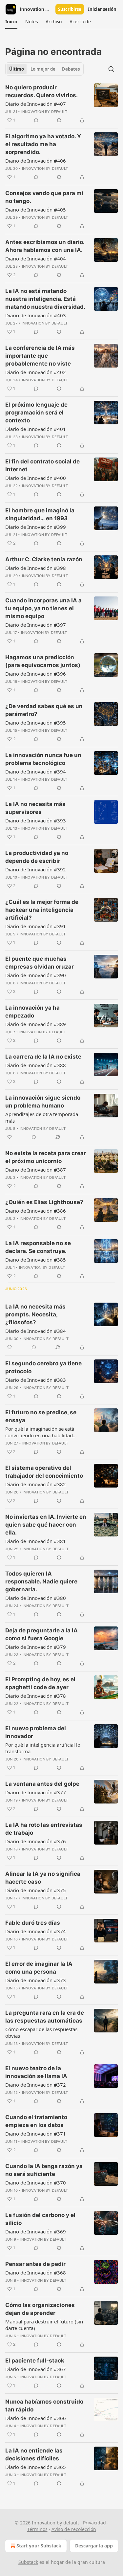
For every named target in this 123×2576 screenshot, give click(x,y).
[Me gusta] (10, 1137)
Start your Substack (39, 2546)
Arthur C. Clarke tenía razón (44, 559)
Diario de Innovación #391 (36, 926)
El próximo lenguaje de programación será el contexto (36, 413)
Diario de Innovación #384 (36, 1331)
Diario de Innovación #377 (36, 1792)
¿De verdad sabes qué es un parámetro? (44, 710)
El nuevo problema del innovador (36, 1732)
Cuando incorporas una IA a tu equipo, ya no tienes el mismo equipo (43, 608)
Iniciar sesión (102, 9)
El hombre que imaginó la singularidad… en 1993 (40, 514)
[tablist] (44, 69)
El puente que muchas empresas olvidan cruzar (40, 963)
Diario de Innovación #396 (36, 674)
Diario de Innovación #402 (36, 372)
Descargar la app (94, 2546)
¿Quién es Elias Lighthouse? (44, 1202)
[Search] (111, 69)
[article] (61, 104)
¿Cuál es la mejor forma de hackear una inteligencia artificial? (42, 910)
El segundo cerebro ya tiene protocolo (43, 1367)
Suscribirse (70, 9)
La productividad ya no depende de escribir (37, 857)
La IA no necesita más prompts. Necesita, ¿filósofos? (35, 1314)
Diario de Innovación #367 (36, 2369)
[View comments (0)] (36, 120)
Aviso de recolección (74, 2529)
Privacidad (94, 2523)
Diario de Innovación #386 (36, 1211)
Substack (28, 2562)
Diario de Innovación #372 (36, 2085)
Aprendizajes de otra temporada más (42, 1117)
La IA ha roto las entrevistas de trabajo (44, 1829)
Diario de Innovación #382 (36, 1484)
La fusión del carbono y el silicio (40, 2219)
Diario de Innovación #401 (36, 429)
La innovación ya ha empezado (32, 1012)
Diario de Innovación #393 (36, 820)
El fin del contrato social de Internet (42, 465)
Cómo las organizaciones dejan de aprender (40, 2309)
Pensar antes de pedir (35, 2264)
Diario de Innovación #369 (36, 2231)
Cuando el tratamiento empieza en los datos (36, 2121)
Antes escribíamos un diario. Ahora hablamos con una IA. (45, 246)
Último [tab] (17, 69)
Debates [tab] (71, 69)
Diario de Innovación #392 (36, 869)
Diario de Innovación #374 (36, 1931)
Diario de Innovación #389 (36, 1024)
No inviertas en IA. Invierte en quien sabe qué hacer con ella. (46, 1525)
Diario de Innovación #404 (36, 258)
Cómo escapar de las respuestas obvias (41, 2032)
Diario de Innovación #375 (36, 1890)
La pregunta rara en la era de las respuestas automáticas (45, 2017)
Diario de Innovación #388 (36, 1065)
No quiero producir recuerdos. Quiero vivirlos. (41, 91)
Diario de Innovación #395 (36, 723)
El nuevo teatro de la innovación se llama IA (36, 2072)
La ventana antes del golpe (42, 1784)
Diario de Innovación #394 (36, 772)
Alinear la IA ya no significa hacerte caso (43, 1878)
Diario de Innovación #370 (36, 2183)
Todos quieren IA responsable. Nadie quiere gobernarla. (41, 1581)
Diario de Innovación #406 (36, 161)
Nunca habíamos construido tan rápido (44, 2406)
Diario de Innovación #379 (36, 1647)
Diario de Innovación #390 (36, 975)
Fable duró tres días (33, 1923)
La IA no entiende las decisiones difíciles (34, 2454)
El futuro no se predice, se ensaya (41, 1416)
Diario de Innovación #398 (36, 568)
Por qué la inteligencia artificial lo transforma (43, 1748)
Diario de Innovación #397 (36, 625)
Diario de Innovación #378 (36, 1696)
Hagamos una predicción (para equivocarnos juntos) (43, 661)
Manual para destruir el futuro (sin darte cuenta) (44, 2325)
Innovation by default (44, 112)
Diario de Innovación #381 (36, 1541)
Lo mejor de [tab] (43, 69)
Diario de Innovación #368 (36, 2273)
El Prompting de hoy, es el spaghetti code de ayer (40, 1683)
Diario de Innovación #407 (36, 104)
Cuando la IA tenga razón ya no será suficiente (44, 2170)
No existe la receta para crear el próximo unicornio (46, 1157)
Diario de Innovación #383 (36, 1380)
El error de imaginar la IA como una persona (39, 1968)
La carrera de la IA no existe (43, 1057)
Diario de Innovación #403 (36, 315)
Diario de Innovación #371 (36, 2134)
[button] (11, 22)
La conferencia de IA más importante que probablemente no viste (40, 356)
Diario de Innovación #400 (36, 478)
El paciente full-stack (35, 2361)
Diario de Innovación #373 (36, 1980)
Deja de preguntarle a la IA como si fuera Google (41, 1634)
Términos (37, 2529)
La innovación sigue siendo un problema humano (43, 1102)
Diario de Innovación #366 (36, 2418)
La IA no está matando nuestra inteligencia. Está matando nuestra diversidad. (45, 299)
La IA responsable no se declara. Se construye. (38, 1247)
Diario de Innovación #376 (36, 1841)
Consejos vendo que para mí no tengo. (44, 197)
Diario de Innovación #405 (36, 210)
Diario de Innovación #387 (36, 1170)
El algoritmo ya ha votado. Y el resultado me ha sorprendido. (43, 144)
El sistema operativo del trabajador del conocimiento (44, 1472)
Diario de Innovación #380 (36, 1598)
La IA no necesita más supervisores (35, 808)
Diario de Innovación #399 (36, 527)
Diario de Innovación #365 (36, 2467)
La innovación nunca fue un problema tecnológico (43, 759)
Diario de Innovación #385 (36, 1260)
